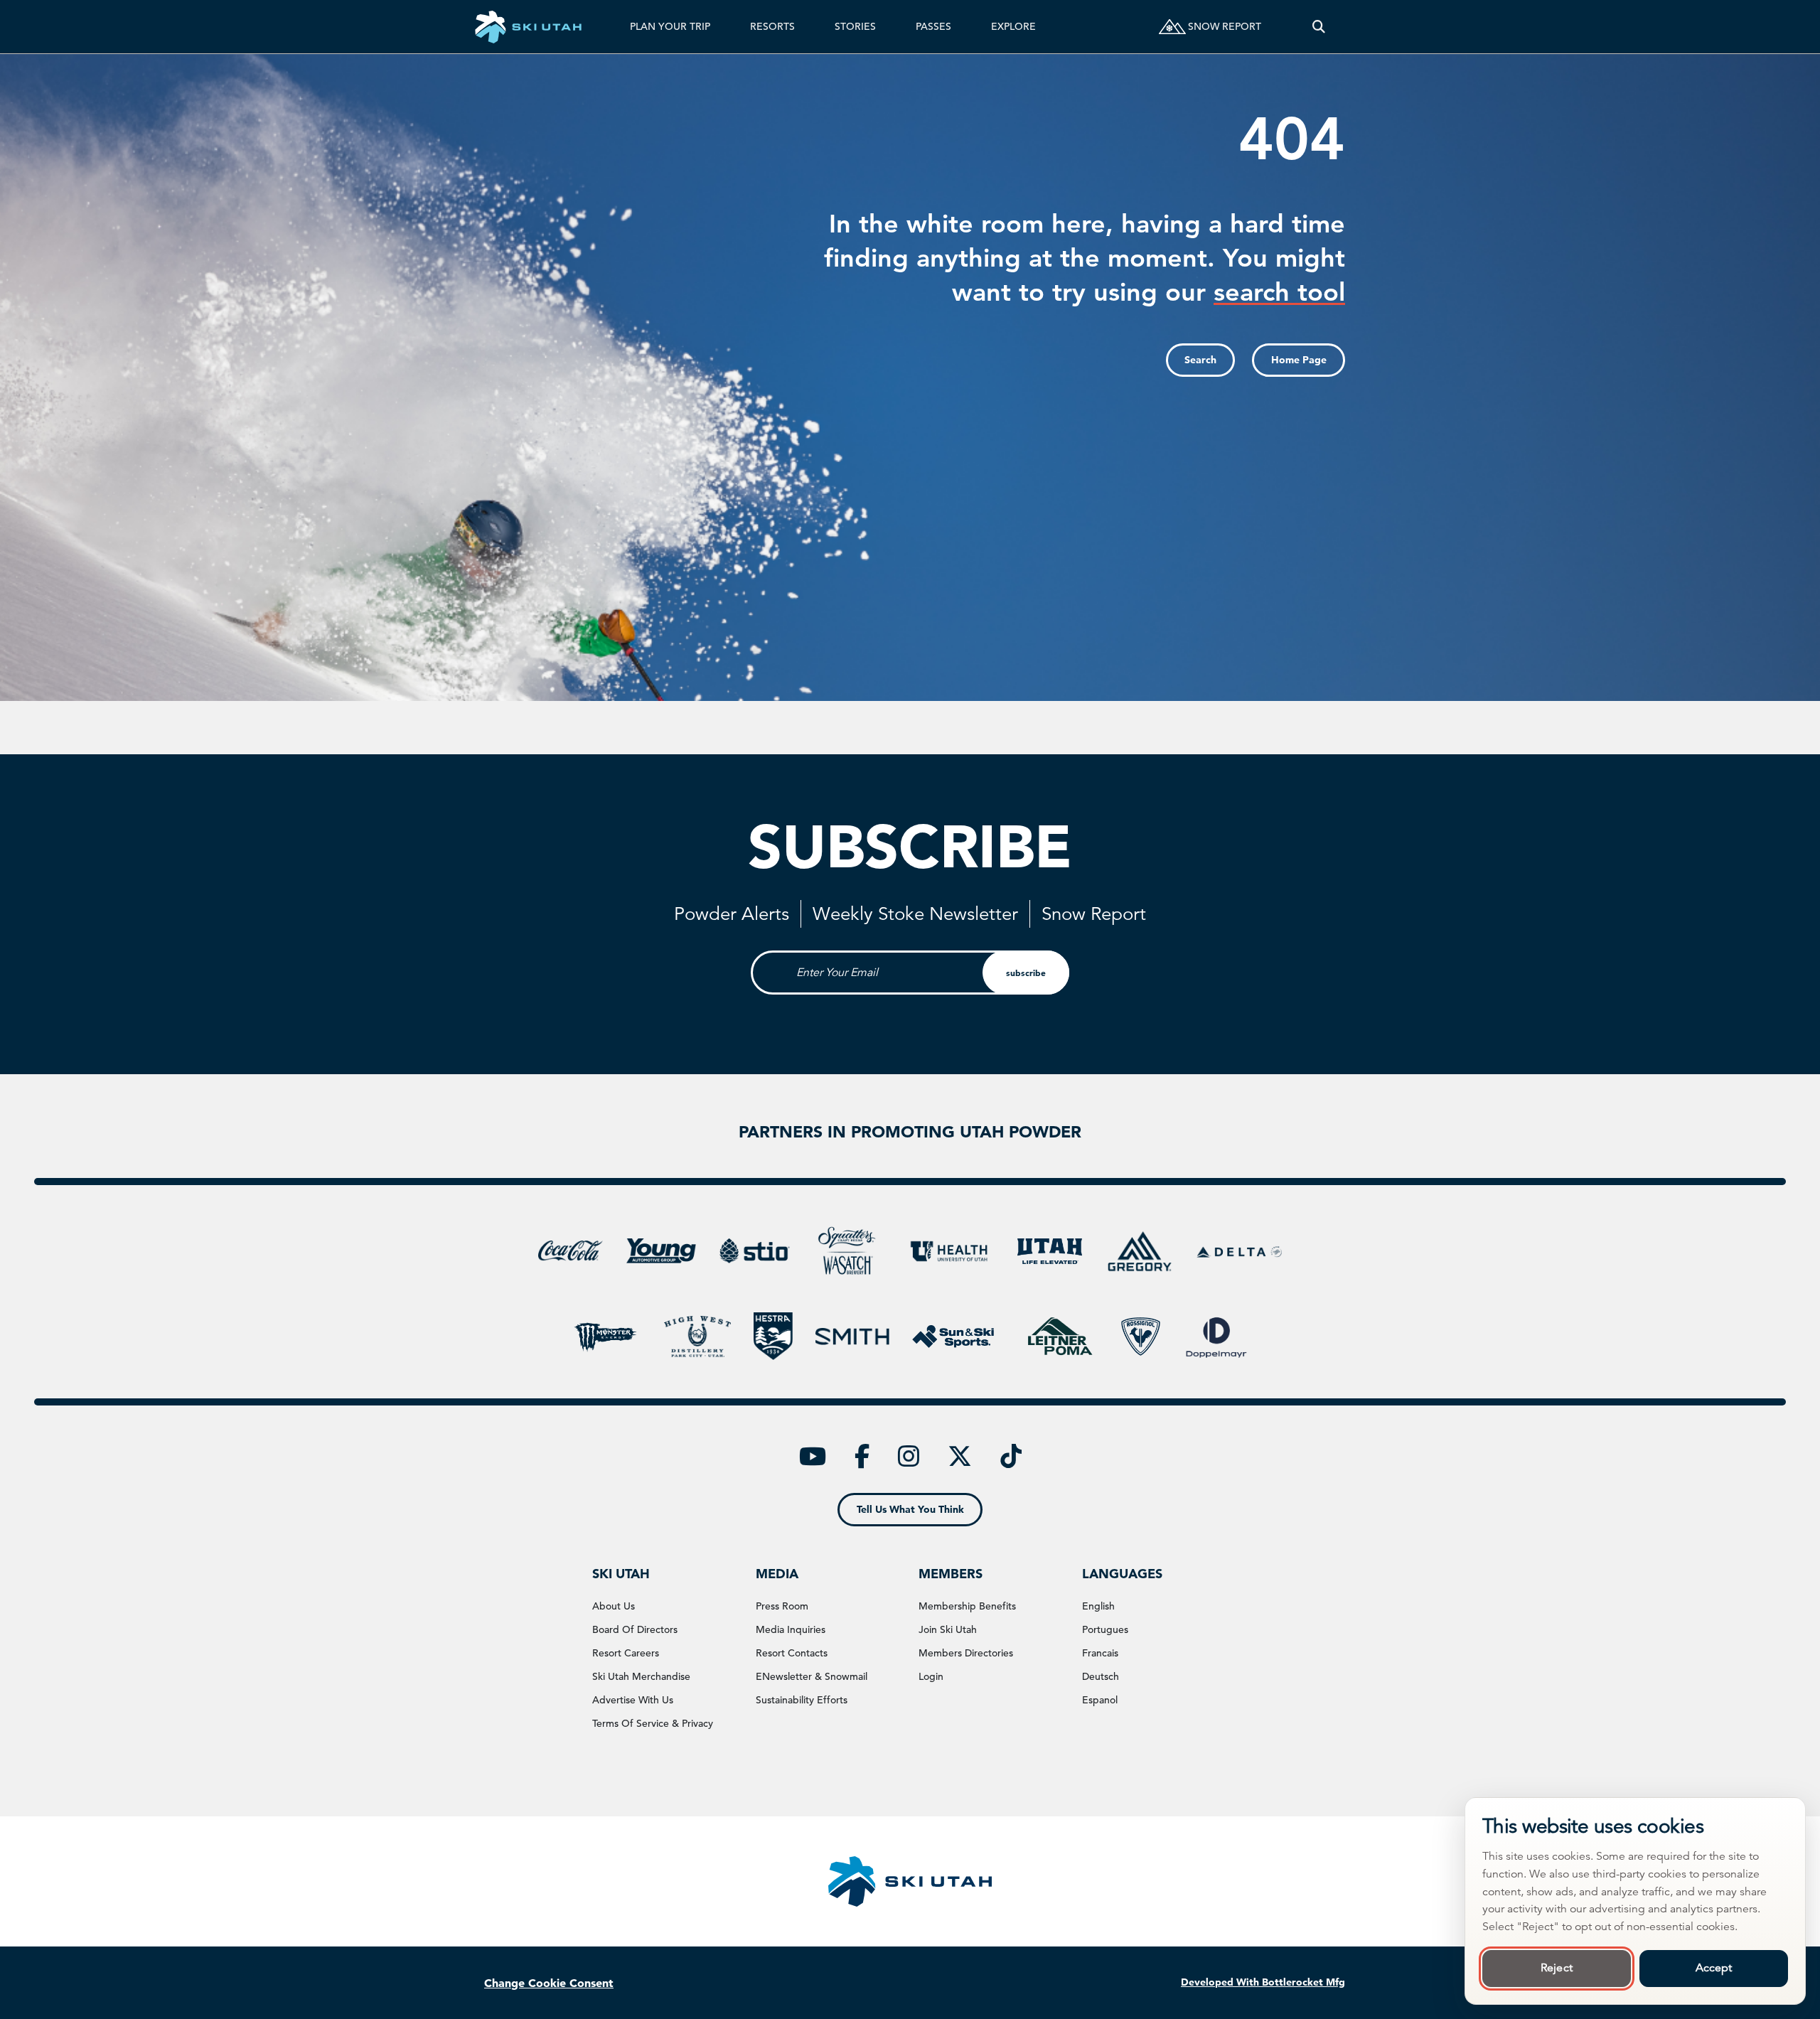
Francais (1100, 1653)
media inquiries (791, 1629)
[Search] (1319, 27)
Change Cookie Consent (549, 1983)
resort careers (626, 1653)
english (1098, 1606)
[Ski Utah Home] (528, 27)
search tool (1279, 292)
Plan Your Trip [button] (670, 26)
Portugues (1105, 1629)
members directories (966, 1653)
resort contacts (792, 1653)
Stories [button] (855, 26)
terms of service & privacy (653, 1723)
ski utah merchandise (641, 1676)
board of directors (635, 1629)
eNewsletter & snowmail (812, 1676)
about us (614, 1606)
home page (1299, 360)
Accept (1714, 1968)
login (931, 1676)
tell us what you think (910, 1509)
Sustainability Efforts (802, 1700)
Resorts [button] (772, 26)
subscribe (1026, 973)
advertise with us (633, 1700)
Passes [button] (933, 26)
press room (782, 1606)
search (1200, 360)
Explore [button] (1013, 26)
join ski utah (948, 1629)
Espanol (1100, 1700)
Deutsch (1101, 1676)
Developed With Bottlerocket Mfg (1263, 1982)
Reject (1557, 1968)
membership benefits (967, 1606)
